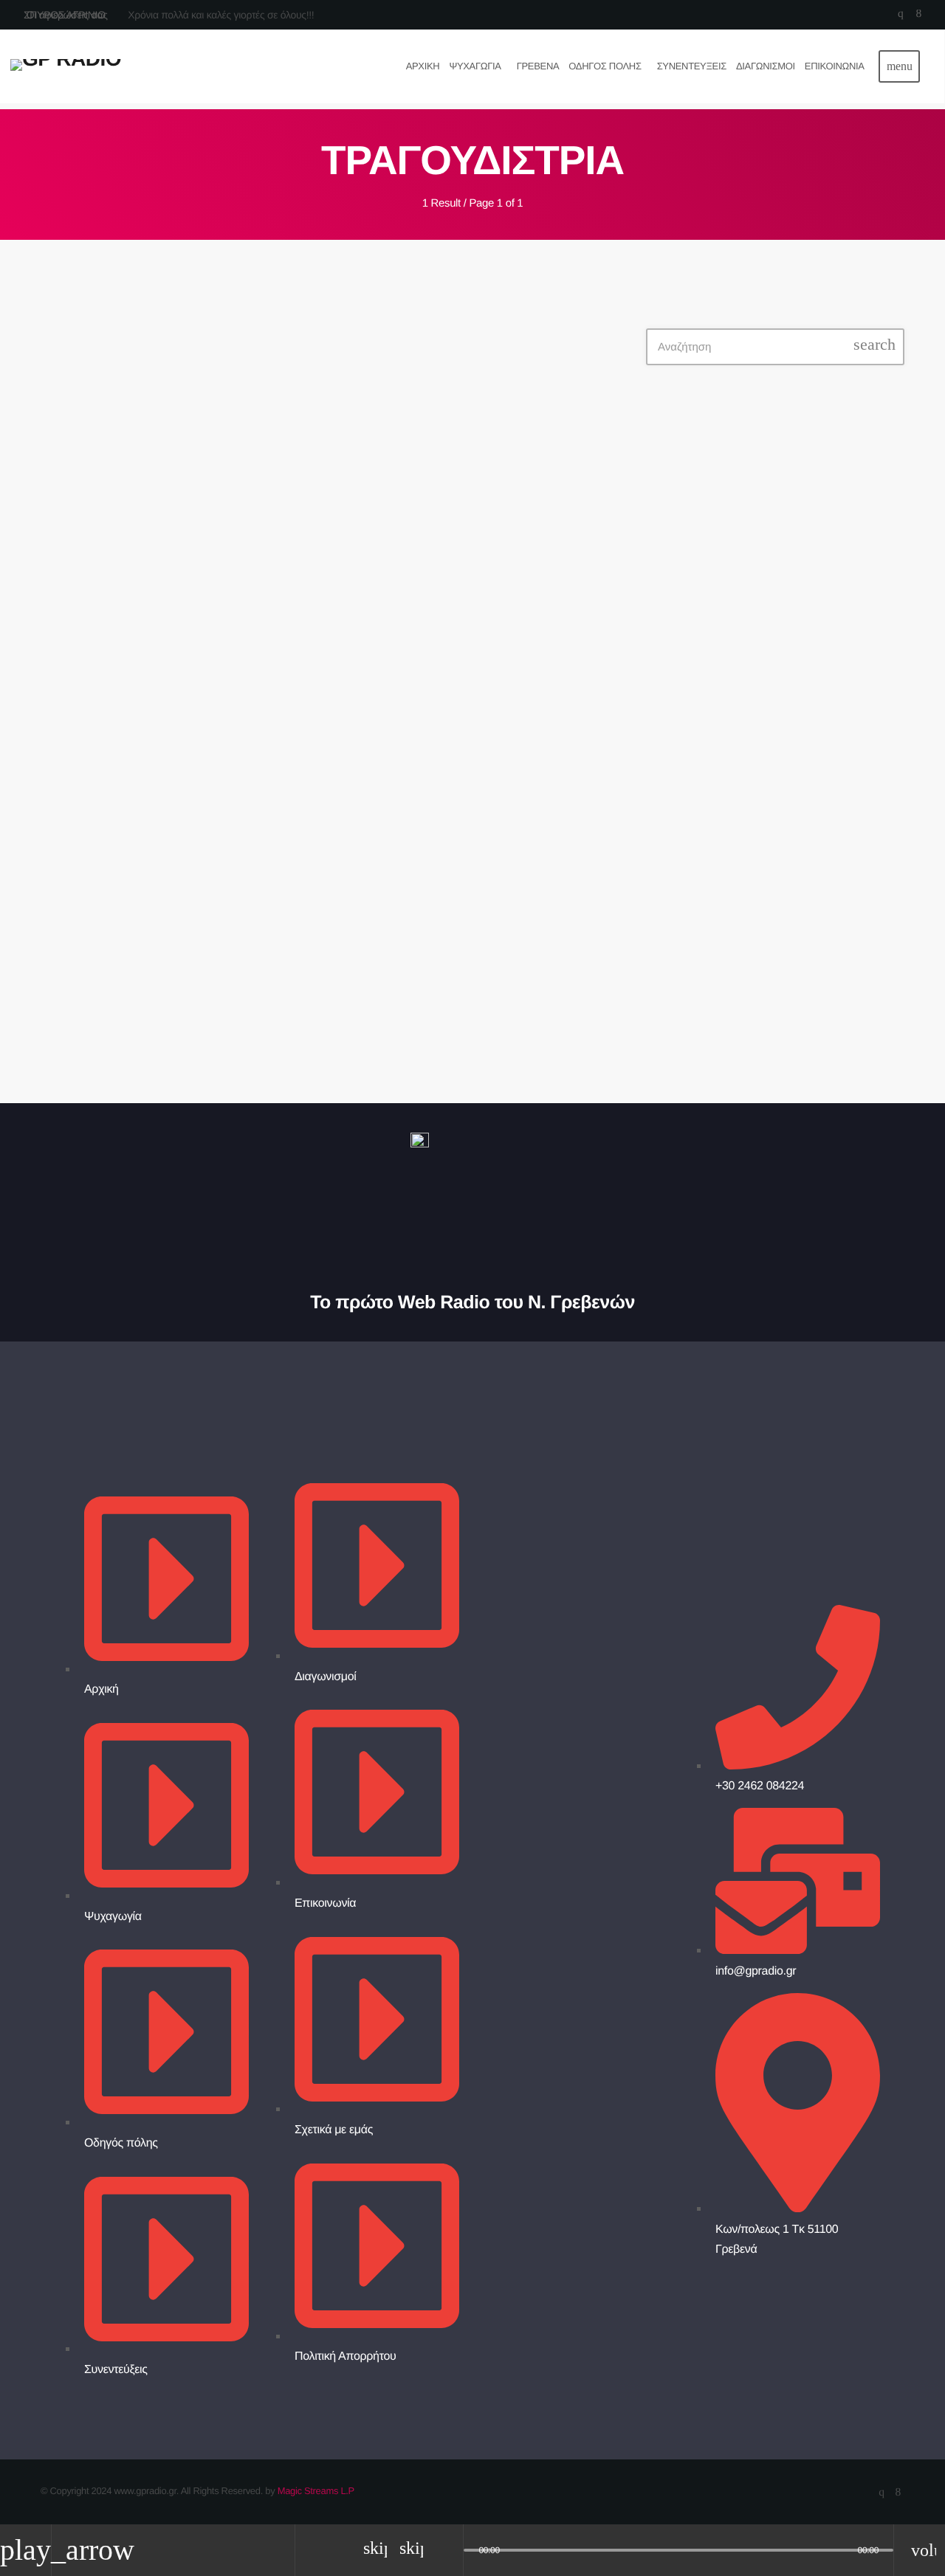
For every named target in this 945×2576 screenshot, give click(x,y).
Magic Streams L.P (316, 2491)
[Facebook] (919, 15)
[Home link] (66, 66)
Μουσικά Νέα (297, 375)
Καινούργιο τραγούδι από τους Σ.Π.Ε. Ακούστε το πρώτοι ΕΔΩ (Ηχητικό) (792, 816)
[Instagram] (900, 15)
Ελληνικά (702, 543)
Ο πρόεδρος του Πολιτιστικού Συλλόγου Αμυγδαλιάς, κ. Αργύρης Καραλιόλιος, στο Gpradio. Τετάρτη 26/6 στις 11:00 (804, 982)
